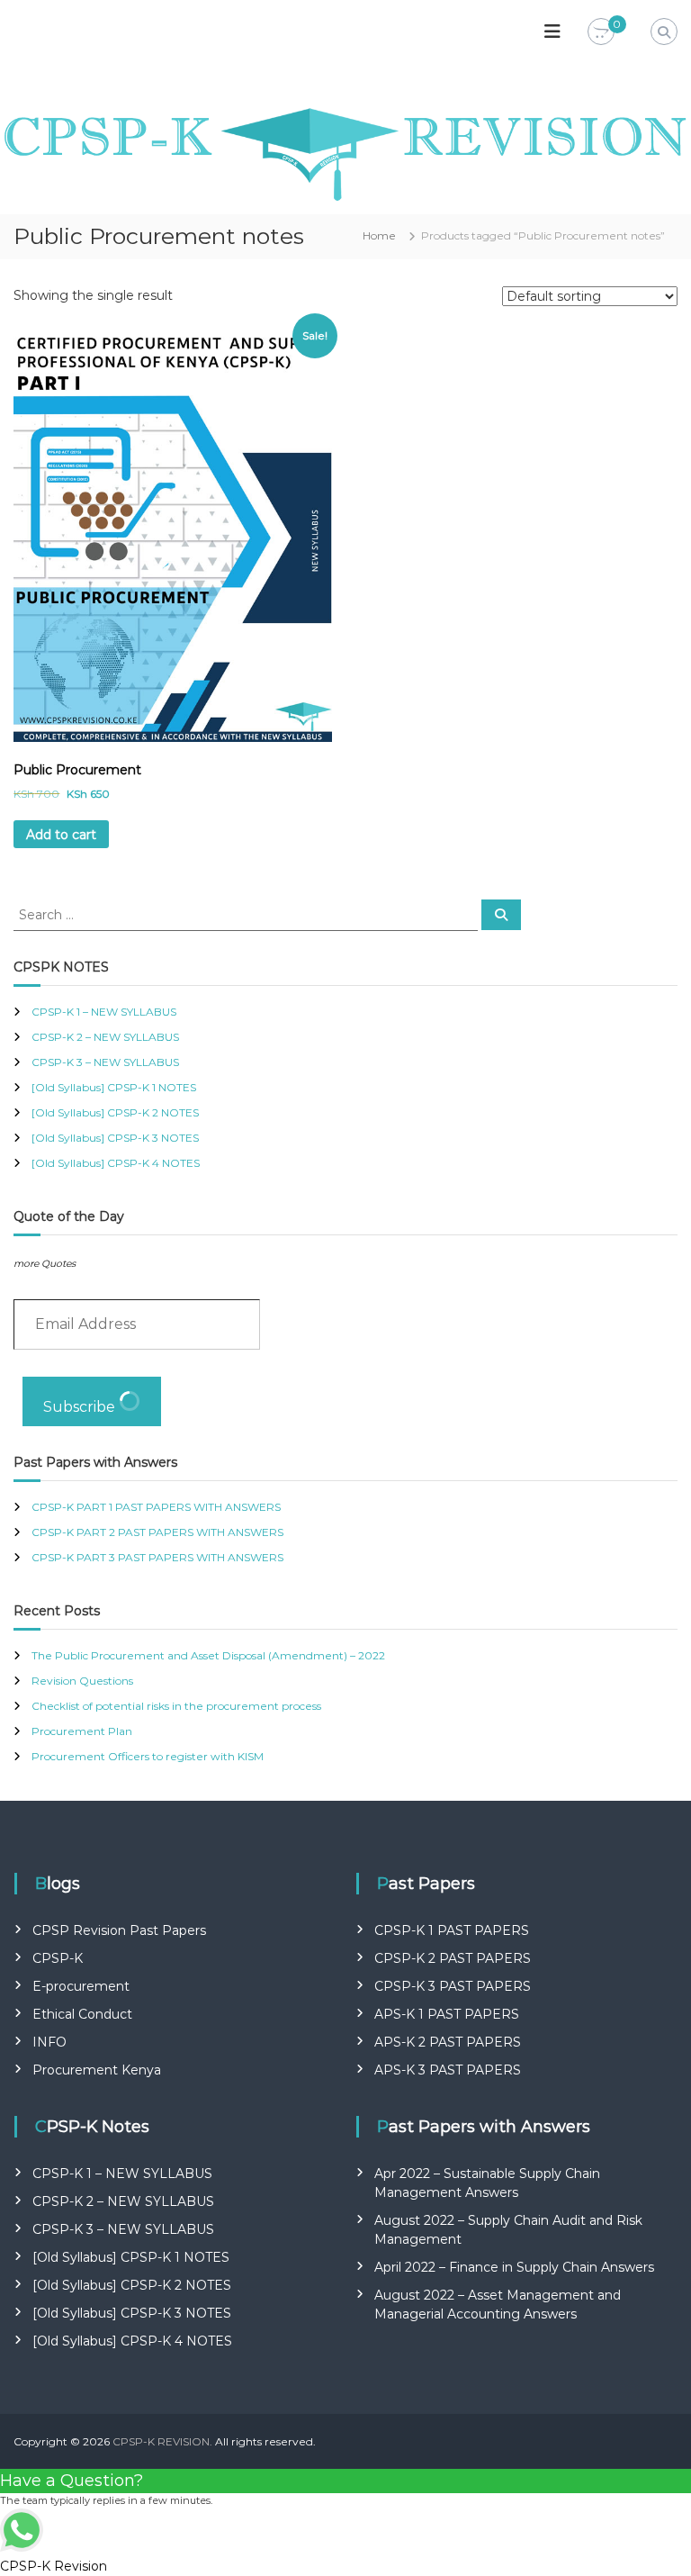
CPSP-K (58, 1958)
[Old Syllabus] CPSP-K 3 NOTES (115, 1138)
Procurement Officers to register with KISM (148, 1756)
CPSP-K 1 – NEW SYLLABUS (104, 1012)
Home (379, 235)
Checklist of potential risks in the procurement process (176, 1706)
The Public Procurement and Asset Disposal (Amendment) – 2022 (208, 1655)
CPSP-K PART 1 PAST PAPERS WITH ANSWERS (156, 1507)
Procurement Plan (82, 1731)
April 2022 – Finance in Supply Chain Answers (514, 2267)
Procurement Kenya (97, 2070)
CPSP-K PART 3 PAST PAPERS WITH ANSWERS (157, 1557)
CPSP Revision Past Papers (119, 1930)
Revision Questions (82, 1681)
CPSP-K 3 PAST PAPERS (453, 1986)
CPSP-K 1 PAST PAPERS (452, 1930)
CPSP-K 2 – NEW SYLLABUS (105, 1037)
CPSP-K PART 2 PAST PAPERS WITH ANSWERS (157, 1532)
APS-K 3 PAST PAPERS (448, 2070)
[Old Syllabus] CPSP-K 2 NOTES (115, 1112)
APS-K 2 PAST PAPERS (448, 2042)
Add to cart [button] (61, 835)
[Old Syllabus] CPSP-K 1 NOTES (114, 1087)
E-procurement (81, 1986)
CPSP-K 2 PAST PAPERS (453, 1958)
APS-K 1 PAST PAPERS (447, 2014)
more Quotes (45, 1264)
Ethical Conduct (82, 2014)
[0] (601, 32)
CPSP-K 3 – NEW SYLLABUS (105, 1062)
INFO (49, 2042)
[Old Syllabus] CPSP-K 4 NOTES (116, 1163)
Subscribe (81, 1407)
